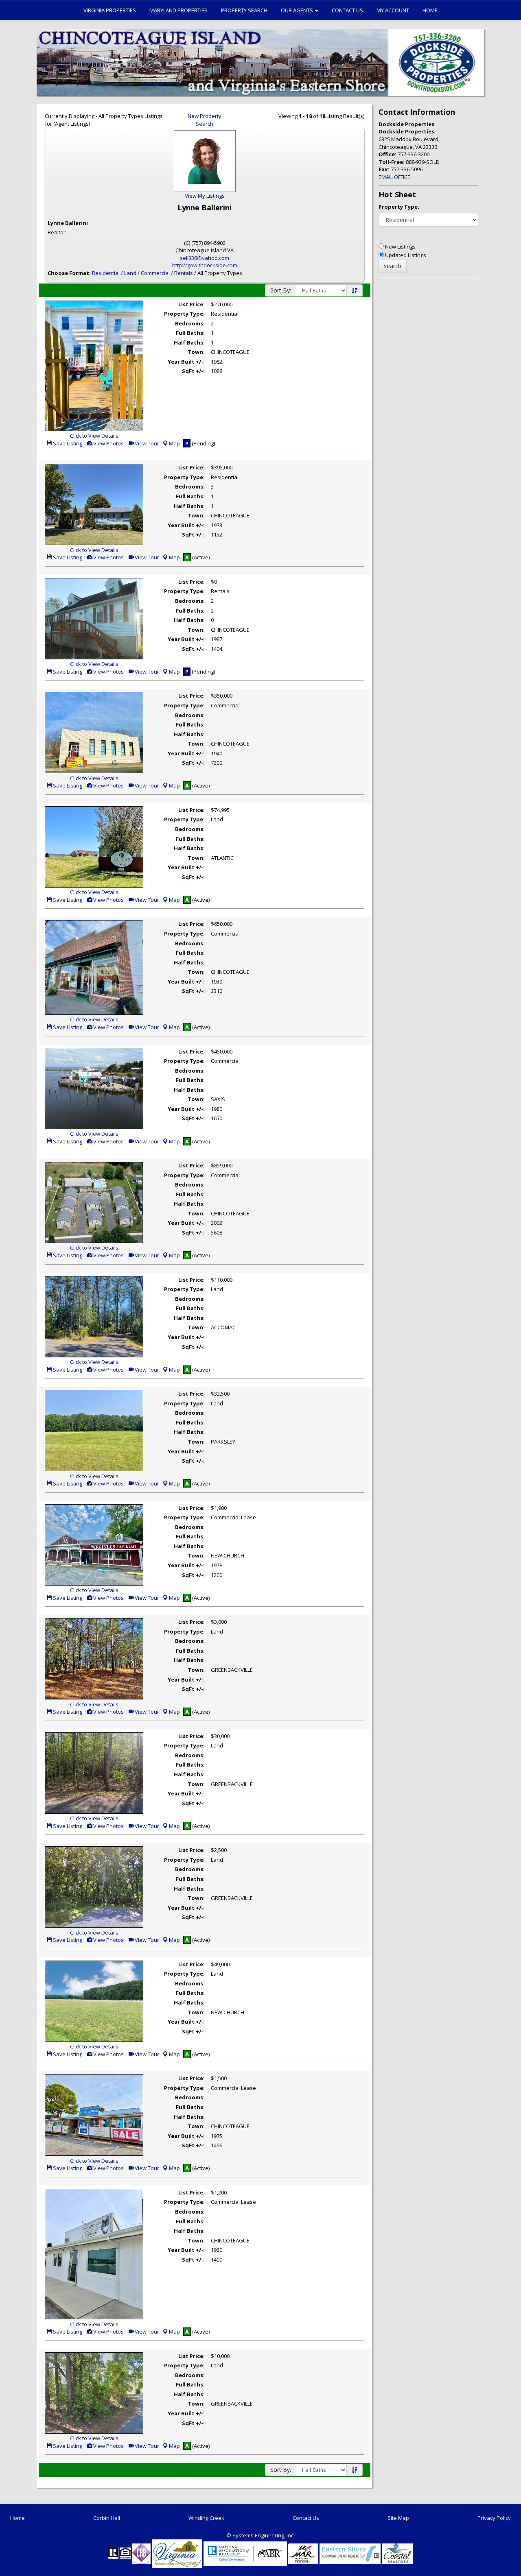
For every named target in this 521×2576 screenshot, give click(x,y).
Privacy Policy (494, 2518)
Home (430, 10)
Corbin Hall (107, 2518)
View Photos (108, 443)
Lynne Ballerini (68, 223)
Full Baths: (190, 333)
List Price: (192, 304)
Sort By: (281, 290)
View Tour (146, 443)
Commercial (155, 273)
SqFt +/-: (193, 371)
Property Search (244, 10)
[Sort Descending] (355, 291)
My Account (393, 10)
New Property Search (205, 120)
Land (130, 273)
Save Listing (67, 443)
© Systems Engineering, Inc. (260, 2535)
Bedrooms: (190, 323)
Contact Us (347, 10)
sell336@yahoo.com (205, 258)
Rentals (184, 273)
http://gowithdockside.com (205, 265)
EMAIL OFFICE (394, 177)
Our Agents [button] (298, 10)
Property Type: (184, 314)
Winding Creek (206, 2518)
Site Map (398, 2518)
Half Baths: (189, 342)
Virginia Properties (110, 10)
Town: (196, 352)
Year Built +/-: (186, 362)
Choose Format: (69, 273)
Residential (106, 273)
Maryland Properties (178, 10)
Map (174, 443)
